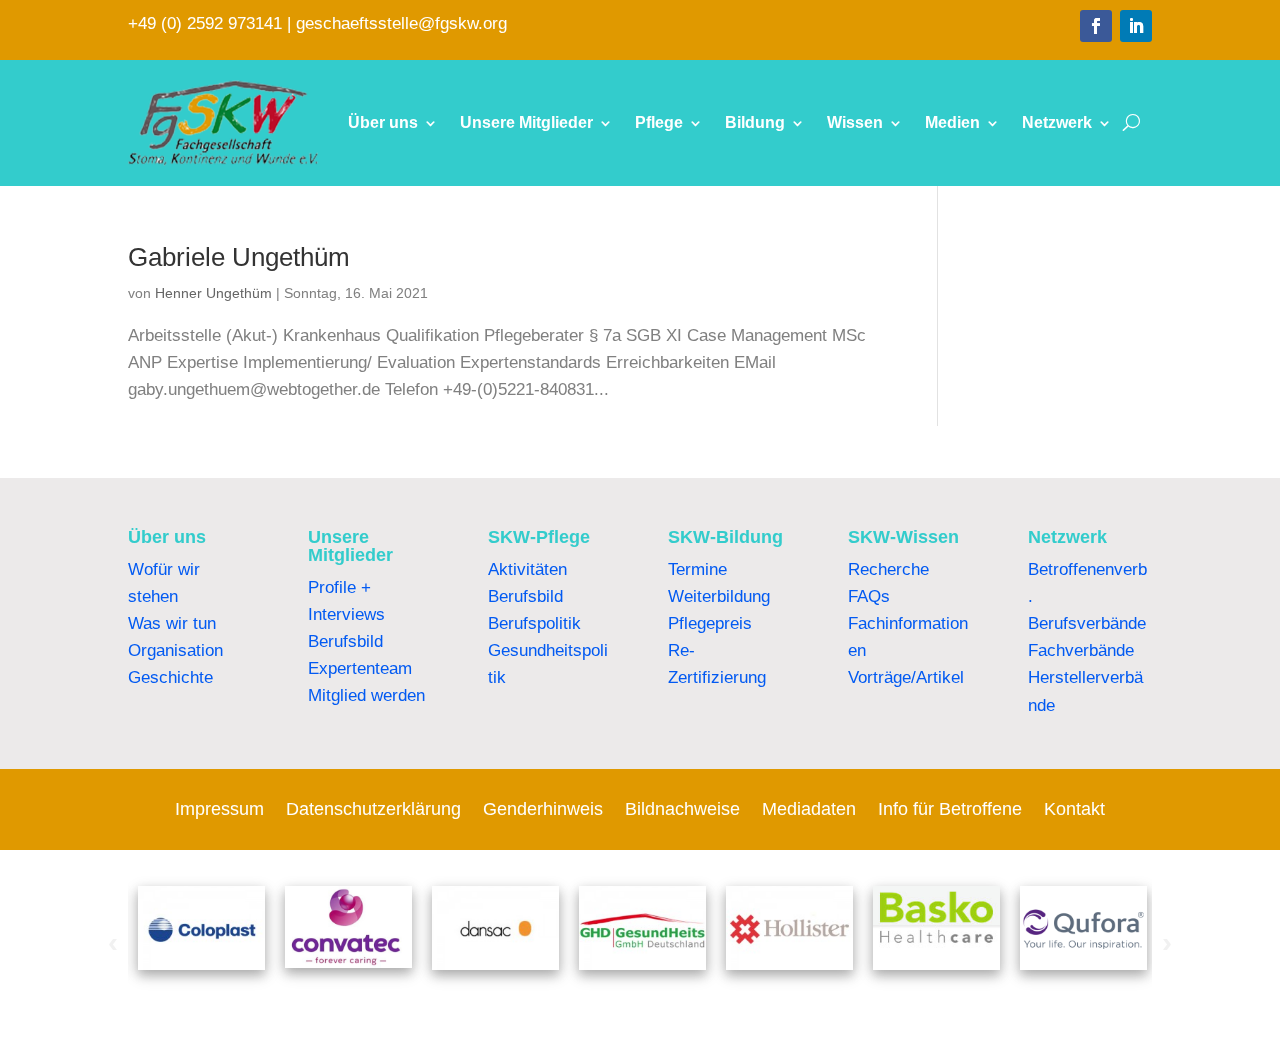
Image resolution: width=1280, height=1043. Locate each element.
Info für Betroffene (950, 810)
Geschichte (170, 677)
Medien (952, 122)
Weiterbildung (719, 596)
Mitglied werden (366, 695)
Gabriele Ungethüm (239, 257)
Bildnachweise (682, 810)
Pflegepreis (710, 623)
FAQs (869, 596)
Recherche (888, 569)
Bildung (755, 122)
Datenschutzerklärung (373, 810)
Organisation (175, 650)
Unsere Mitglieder (526, 122)
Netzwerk (1057, 122)
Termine (697, 569)
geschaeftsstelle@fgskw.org (401, 23)
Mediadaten (809, 810)
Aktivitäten (527, 569)
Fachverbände (1081, 650)
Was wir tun (172, 623)
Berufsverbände (1087, 623)
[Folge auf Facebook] (1096, 26)
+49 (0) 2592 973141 (205, 23)
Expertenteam (360, 668)
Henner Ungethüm (213, 293)
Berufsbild (345, 641)
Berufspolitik (534, 623)
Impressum (219, 810)
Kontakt (1074, 810)
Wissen (855, 122)
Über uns (383, 122)
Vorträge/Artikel (906, 677)
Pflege (659, 122)
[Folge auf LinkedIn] (1136, 26)
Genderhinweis (543, 810)
